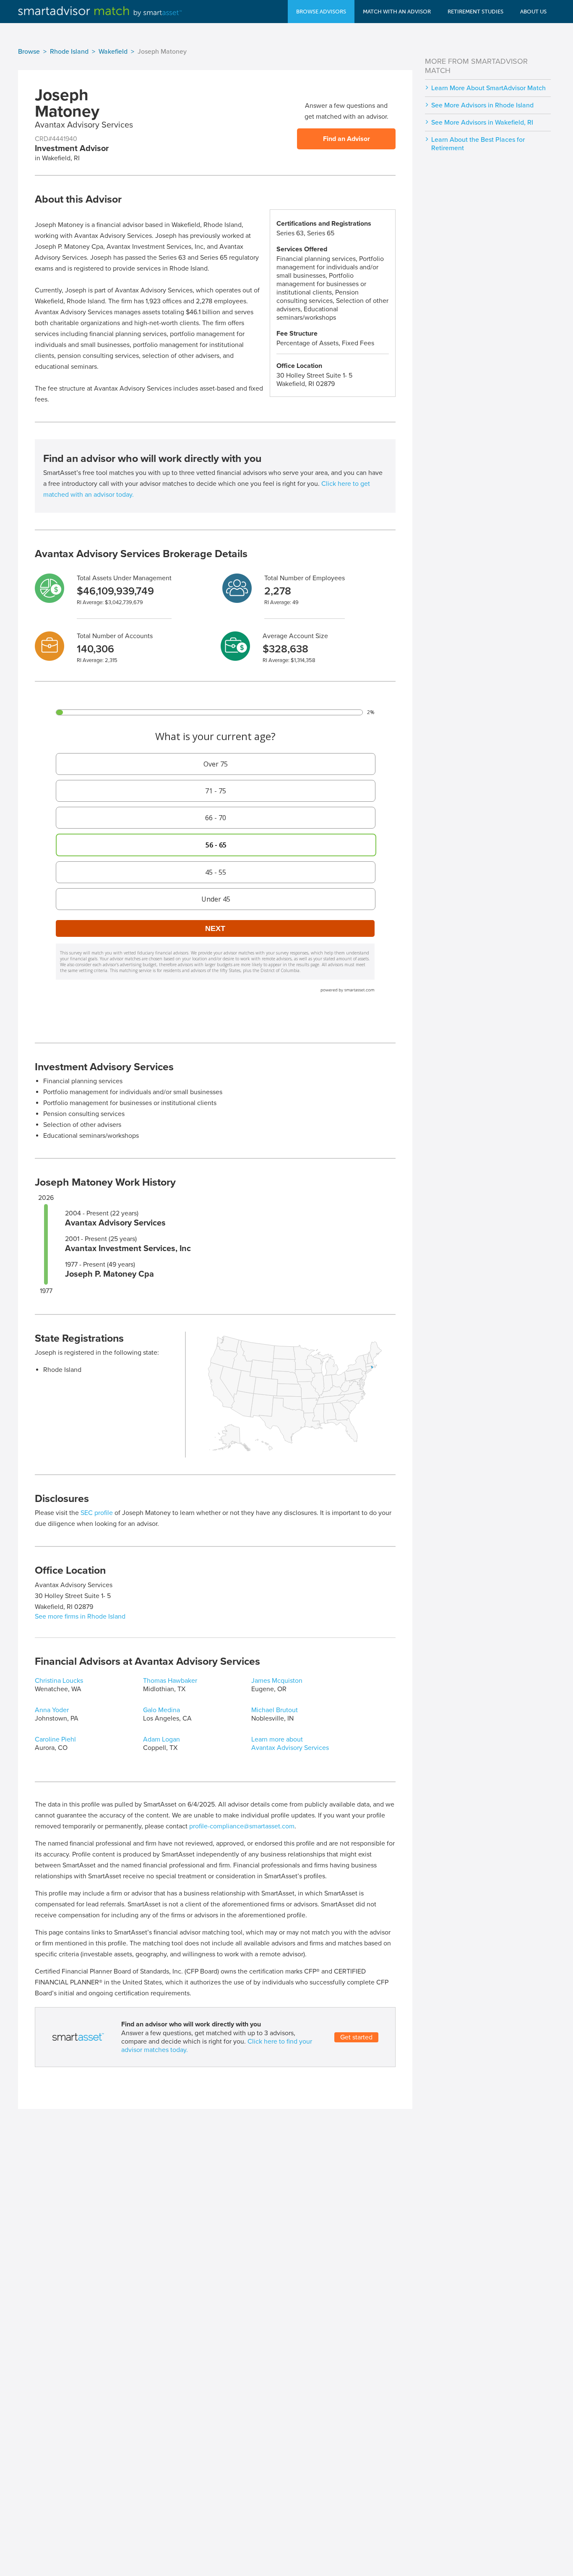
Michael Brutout (275, 1710)
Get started (356, 2037)
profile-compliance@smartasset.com (242, 1826)
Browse (29, 52)
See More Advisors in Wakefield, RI (482, 123)
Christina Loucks (59, 1681)
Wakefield (113, 52)
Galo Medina (161, 1710)
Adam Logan (161, 1739)
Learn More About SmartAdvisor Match (488, 88)
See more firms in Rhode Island (80, 1617)
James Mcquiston (277, 1681)
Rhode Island (69, 52)
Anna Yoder (52, 1710)
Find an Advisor (346, 139)
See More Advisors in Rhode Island (482, 105)
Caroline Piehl (55, 1739)
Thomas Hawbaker (170, 1681)
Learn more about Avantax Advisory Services (290, 1744)
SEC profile (97, 1513)
